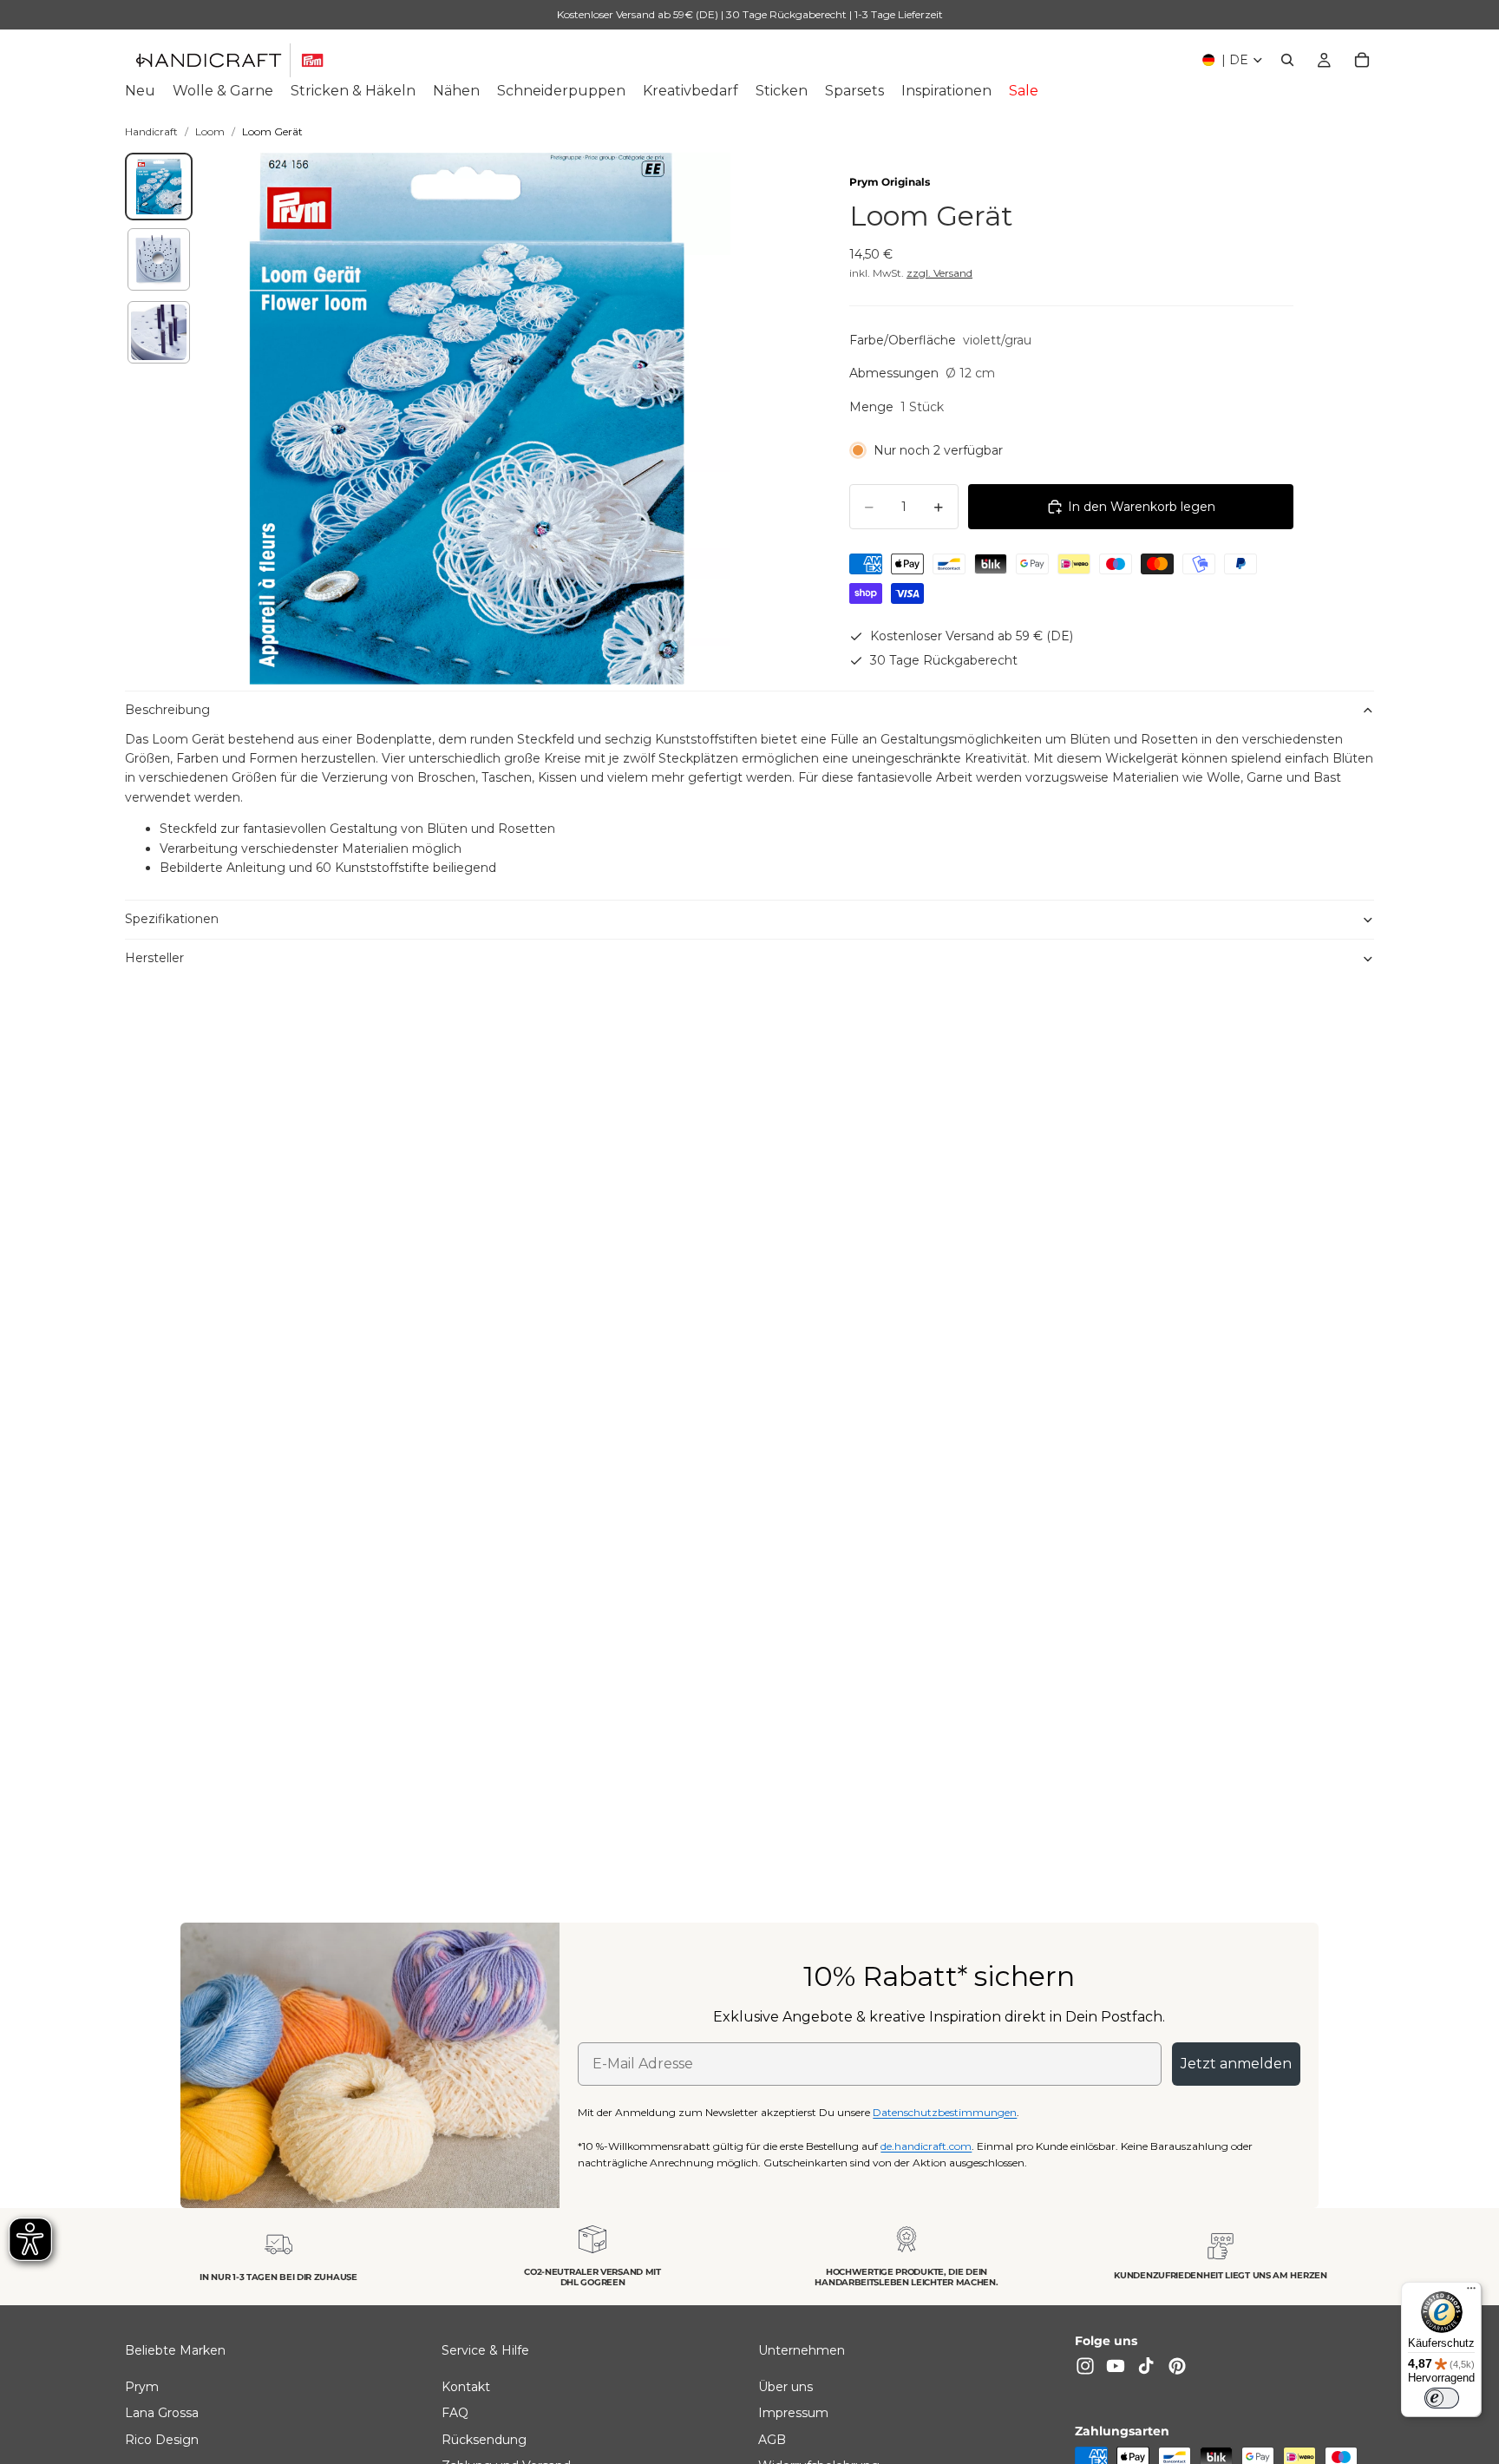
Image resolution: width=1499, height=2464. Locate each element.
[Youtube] (1116, 2366)
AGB (772, 2439)
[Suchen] (1287, 60)
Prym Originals (890, 182)
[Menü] (1471, 2292)
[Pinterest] (1177, 2366)
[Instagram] (1085, 2366)
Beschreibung (167, 710)
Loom (210, 131)
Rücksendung (484, 2439)
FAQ (455, 2413)
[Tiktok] (1146, 2366)
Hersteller (154, 958)
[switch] (1442, 2398)
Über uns (786, 2387)
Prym (142, 2387)
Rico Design (162, 2439)
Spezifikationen (172, 919)
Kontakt (466, 2387)
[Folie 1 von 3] (159, 187)
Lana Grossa (162, 2413)
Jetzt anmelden (1236, 2064)
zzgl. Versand (939, 273)
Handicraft (151, 131)
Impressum (793, 2413)
